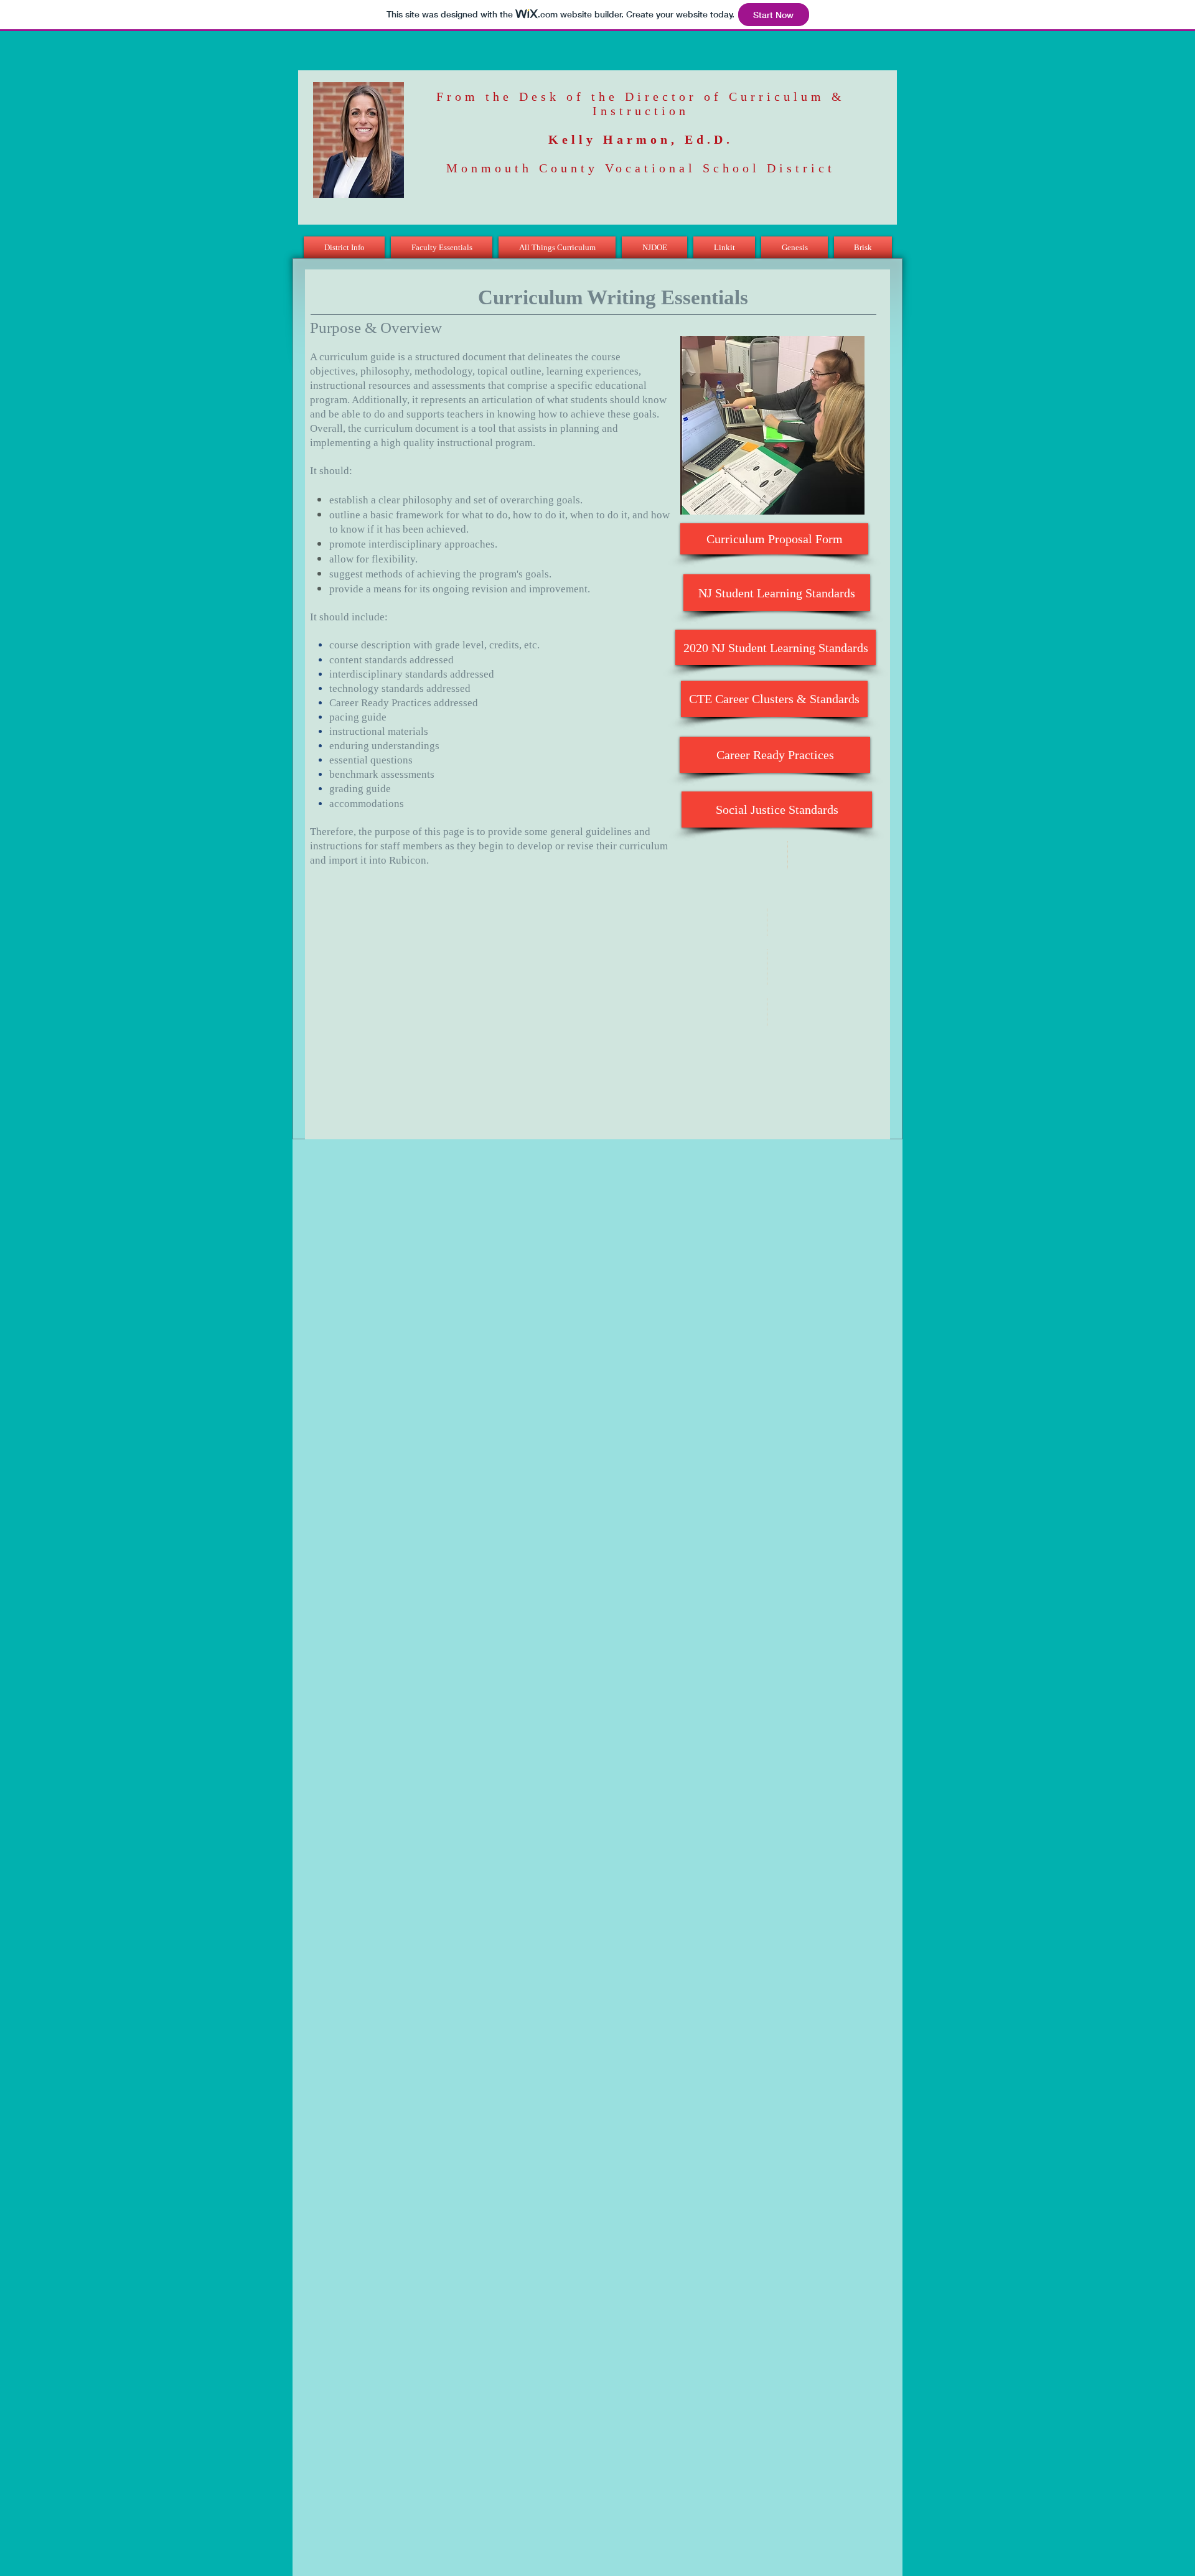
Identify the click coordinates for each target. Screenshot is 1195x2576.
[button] (346, 247)
